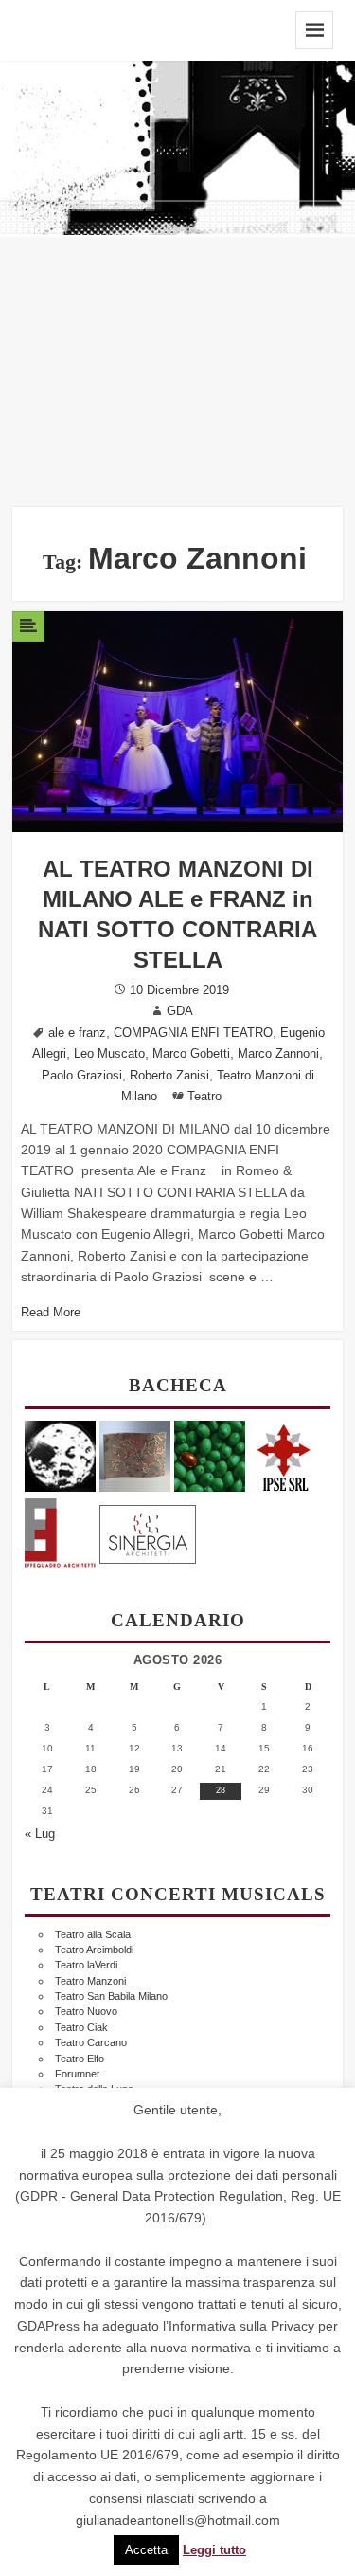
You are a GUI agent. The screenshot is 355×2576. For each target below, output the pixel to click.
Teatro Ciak (81, 2027)
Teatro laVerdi (86, 1965)
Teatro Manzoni (90, 1981)
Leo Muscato (109, 1054)
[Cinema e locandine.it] (60, 1455)
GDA (180, 1011)
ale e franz (77, 1033)
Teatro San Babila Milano (111, 1996)
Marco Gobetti (191, 1054)
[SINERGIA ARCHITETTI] (148, 1531)
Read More (51, 1313)
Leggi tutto (214, 2550)
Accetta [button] (146, 2550)
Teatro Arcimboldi (94, 1950)
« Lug (40, 1834)
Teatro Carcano (91, 2042)
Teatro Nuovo (86, 2011)
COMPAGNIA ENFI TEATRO (193, 1033)
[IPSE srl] (284, 1455)
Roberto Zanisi (169, 1076)
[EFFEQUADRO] (60, 1531)
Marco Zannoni (278, 1054)
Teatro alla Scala (93, 1934)
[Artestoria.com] (135, 1455)
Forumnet (77, 2074)
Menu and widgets (314, 30)
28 (221, 1790)
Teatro (204, 1097)
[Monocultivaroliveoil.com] (210, 1455)
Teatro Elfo (80, 2059)
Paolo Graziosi (82, 1076)
